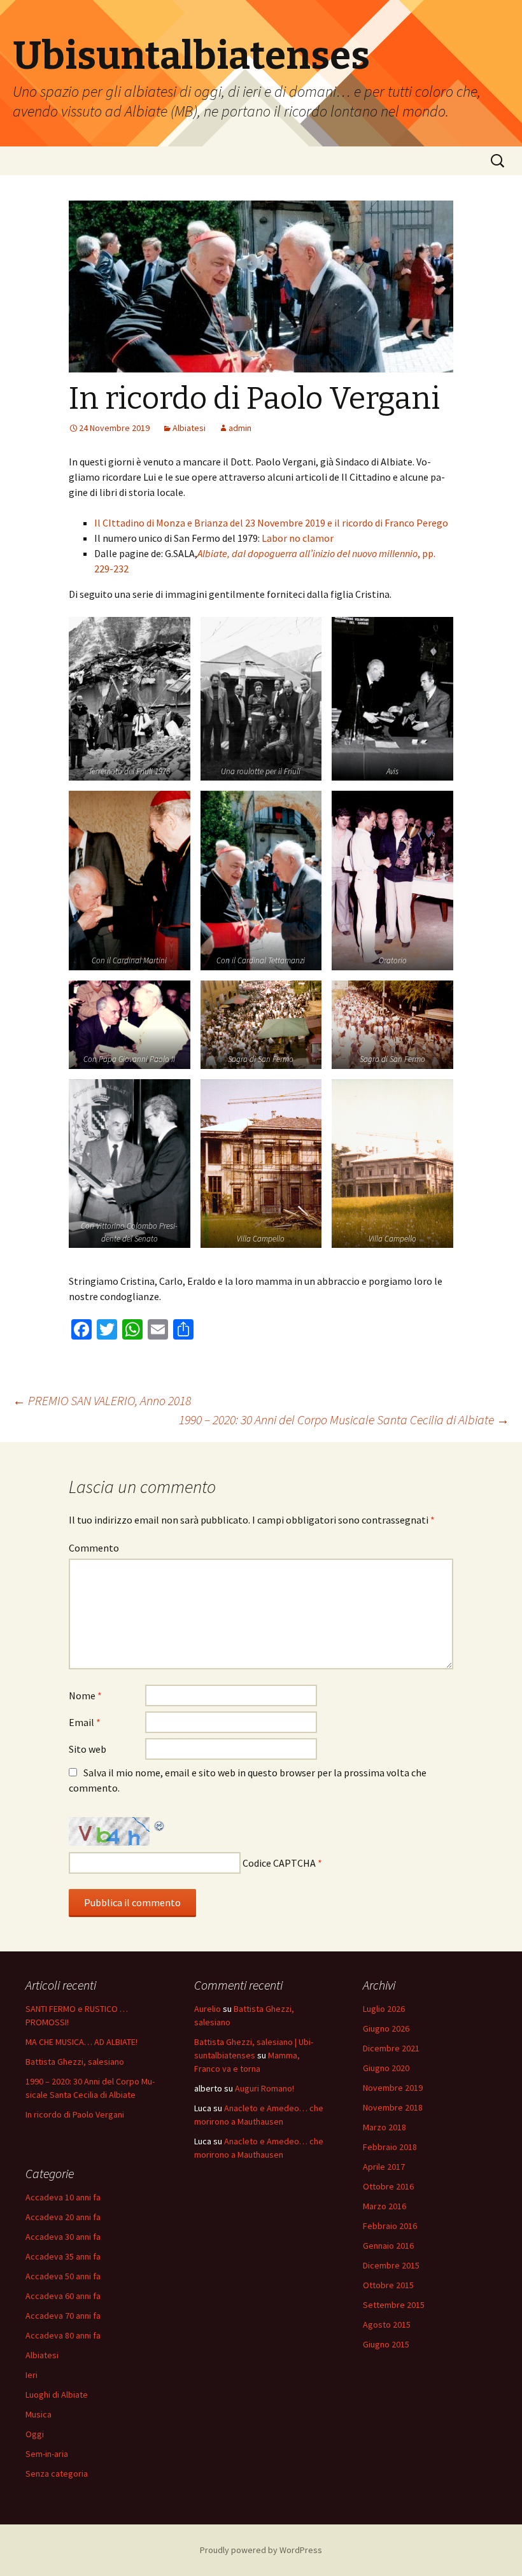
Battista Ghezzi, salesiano (75, 2062)
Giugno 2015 (386, 2344)
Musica (39, 2414)
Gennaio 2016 (388, 2246)
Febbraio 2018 (390, 2147)
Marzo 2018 (384, 2127)
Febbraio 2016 (390, 2226)
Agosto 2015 (387, 2325)
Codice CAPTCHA (279, 1863)
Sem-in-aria (47, 2454)
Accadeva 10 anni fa (63, 2197)
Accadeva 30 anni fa (63, 2237)
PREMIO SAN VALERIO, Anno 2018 (102, 1400)
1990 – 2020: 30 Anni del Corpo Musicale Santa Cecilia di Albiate (344, 1419)
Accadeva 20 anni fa (63, 2217)
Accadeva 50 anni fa (63, 2276)
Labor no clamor (298, 538)
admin (240, 428)
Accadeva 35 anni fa (63, 2256)
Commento (94, 1548)
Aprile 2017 (384, 2167)
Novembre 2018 (393, 2107)
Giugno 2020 (386, 2068)
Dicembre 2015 (391, 2265)
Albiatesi (189, 428)
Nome (85, 1695)
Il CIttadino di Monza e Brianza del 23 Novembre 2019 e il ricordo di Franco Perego (271, 523)
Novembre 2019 (393, 2088)
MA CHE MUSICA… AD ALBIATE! (81, 2042)
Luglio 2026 (384, 2009)
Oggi (35, 2434)
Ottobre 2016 (388, 2186)
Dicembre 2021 (391, 2048)
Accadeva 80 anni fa (63, 2335)
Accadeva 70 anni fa (63, 2316)
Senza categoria (57, 2473)
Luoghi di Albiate (57, 2395)
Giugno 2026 (386, 2028)
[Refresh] (160, 1825)
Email (85, 1722)
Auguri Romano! (265, 2088)
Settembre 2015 (394, 2305)
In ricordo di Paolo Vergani (75, 2114)
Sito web (88, 1749)
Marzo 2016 (384, 2206)
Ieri (32, 2375)
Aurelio (208, 2009)
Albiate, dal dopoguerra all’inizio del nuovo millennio (307, 553)
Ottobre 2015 (388, 2285)
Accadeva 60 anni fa (63, 2296)
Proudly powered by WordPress (261, 2550)
